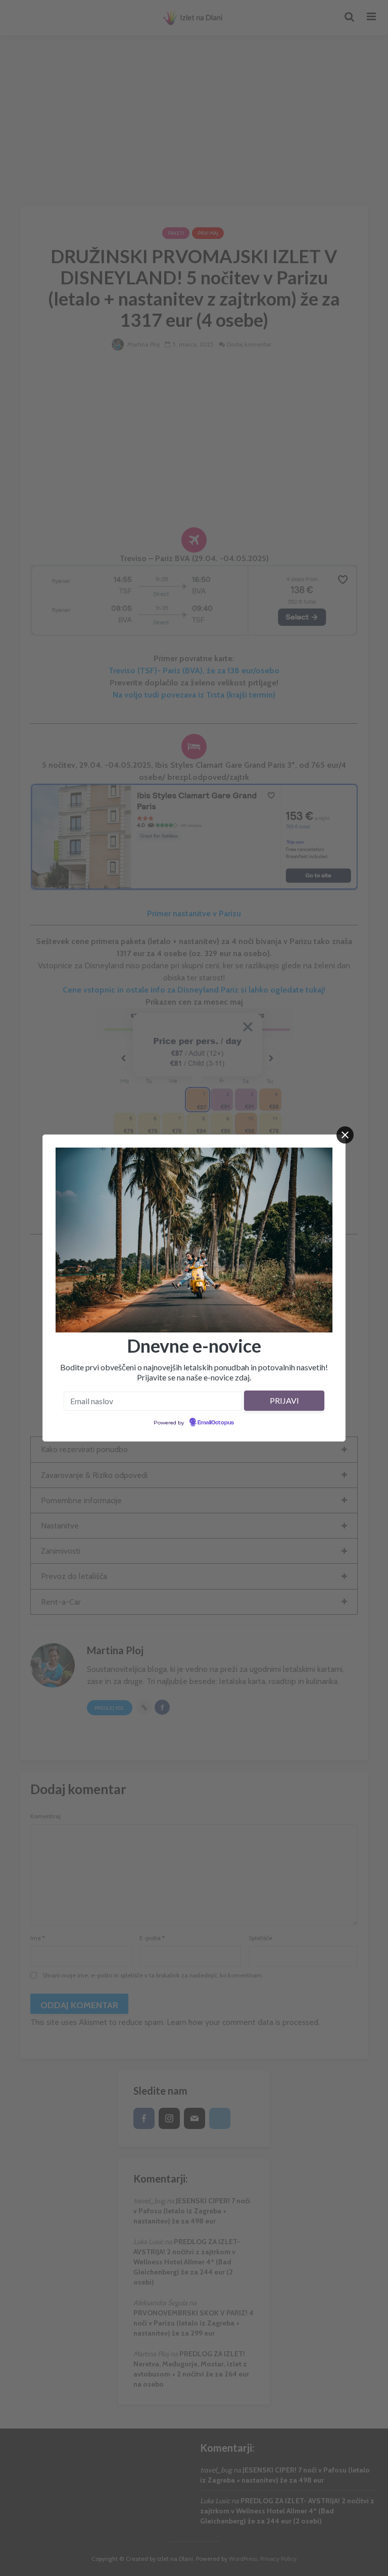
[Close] (345, 1135)
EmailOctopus (216, 1423)
